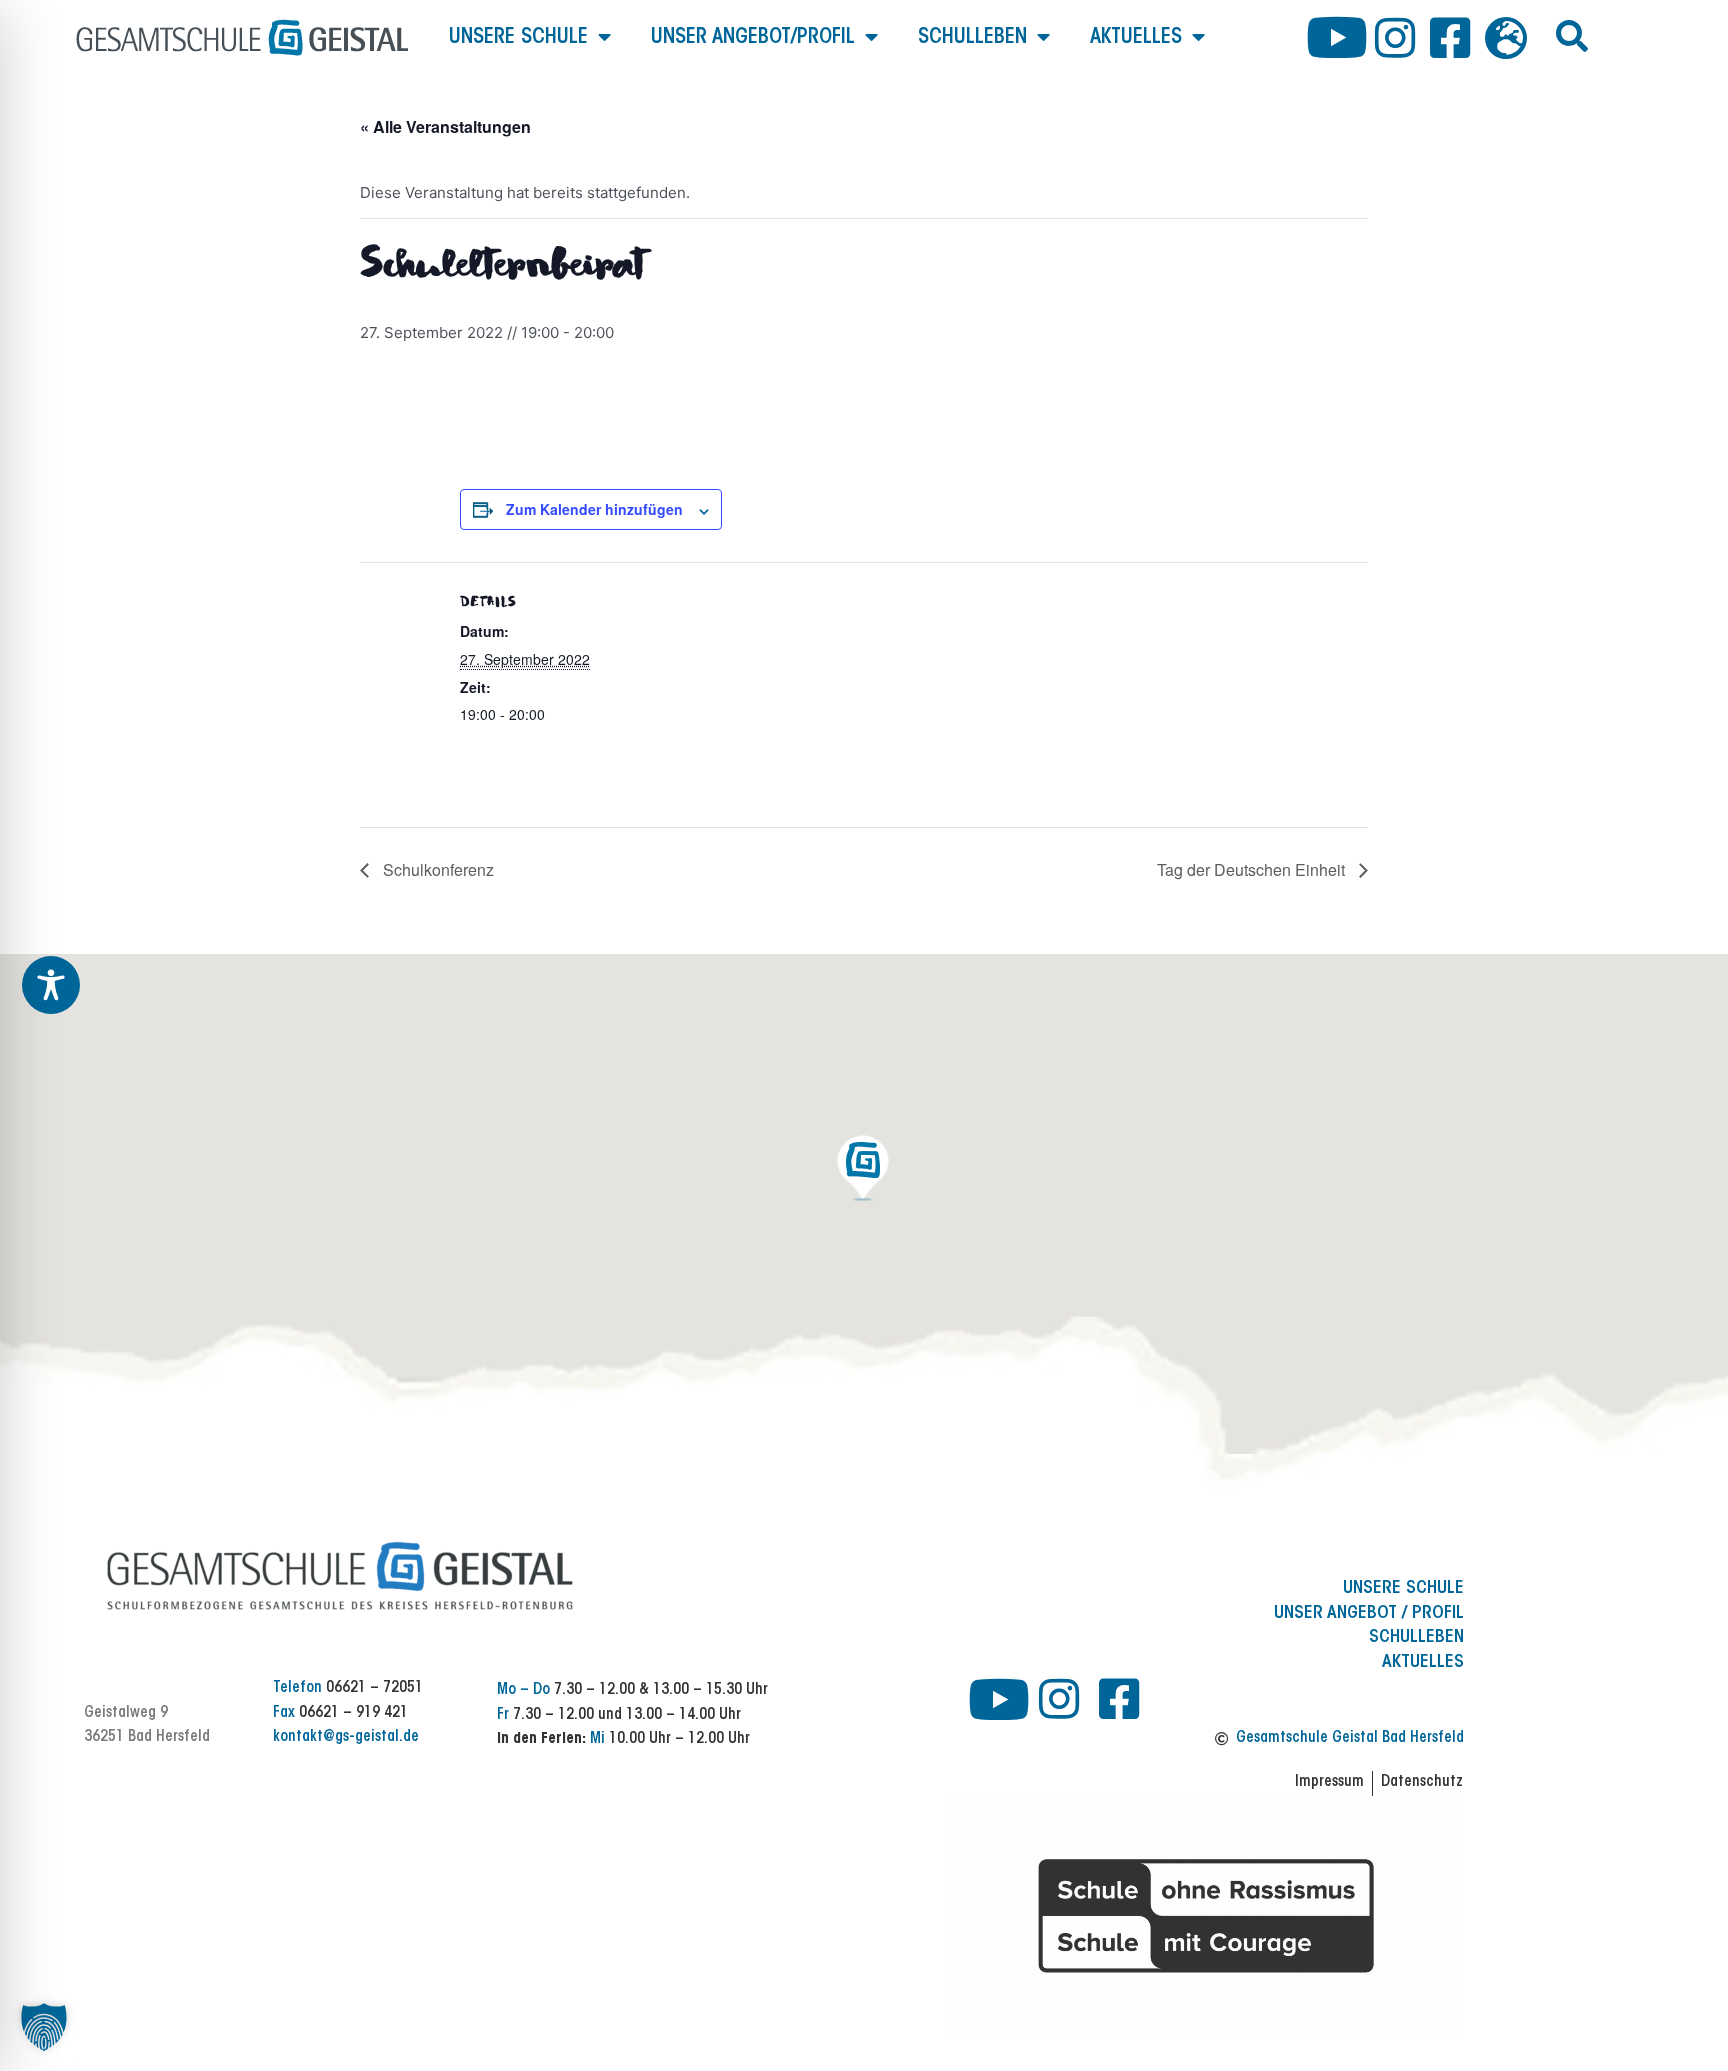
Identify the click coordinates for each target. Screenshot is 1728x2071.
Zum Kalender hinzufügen (594, 509)
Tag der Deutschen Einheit (1253, 869)
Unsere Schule (518, 37)
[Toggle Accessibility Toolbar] (51, 985)
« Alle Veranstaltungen (445, 126)
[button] (1572, 36)
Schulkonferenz (436, 869)
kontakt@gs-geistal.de (346, 1737)
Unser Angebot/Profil (753, 37)
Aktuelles (1136, 37)
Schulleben (972, 37)
